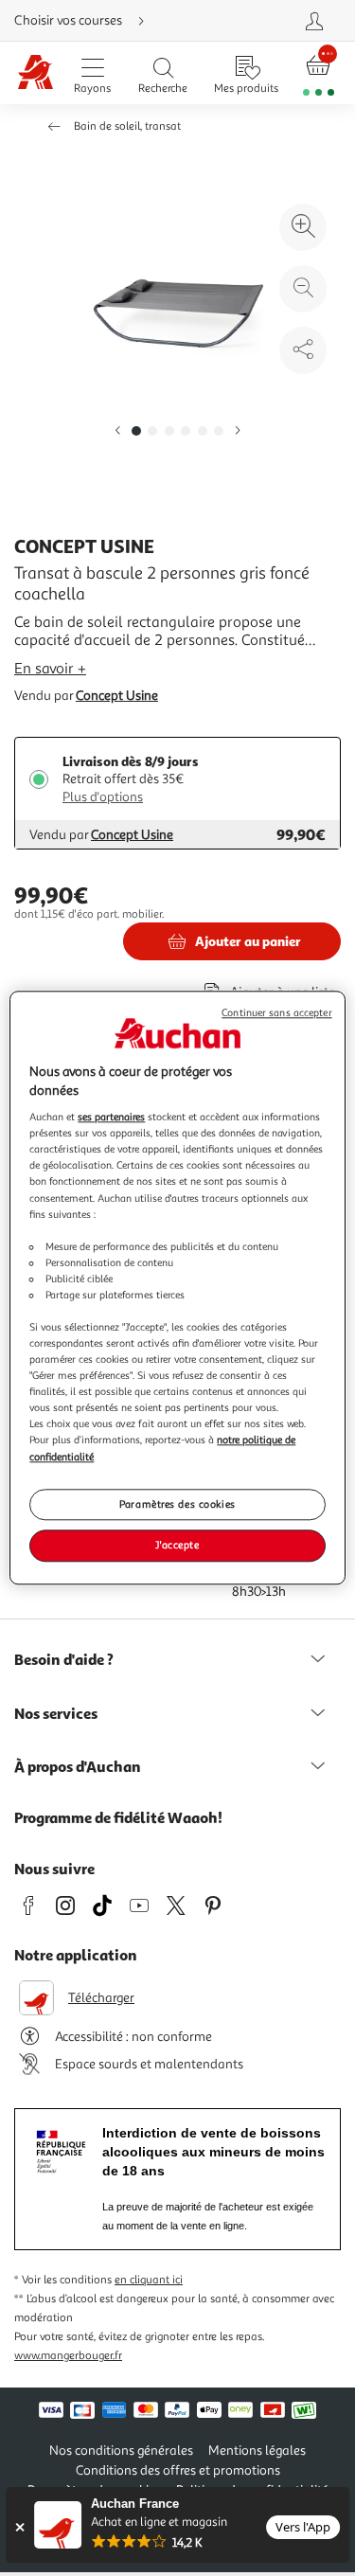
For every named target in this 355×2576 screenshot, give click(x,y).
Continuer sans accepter (276, 1013)
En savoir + (50, 669)
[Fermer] (19, 2527)
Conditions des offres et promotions (178, 2470)
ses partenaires (111, 1117)
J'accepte (177, 1546)
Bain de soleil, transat (127, 126)
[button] (117, 431)
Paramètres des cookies (177, 1504)
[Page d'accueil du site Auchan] (35, 73)
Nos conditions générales (121, 2451)
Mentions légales (257, 2451)
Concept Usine (117, 696)
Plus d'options (103, 797)
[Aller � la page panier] (319, 73)
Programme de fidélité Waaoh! (118, 1817)
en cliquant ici (149, 2280)
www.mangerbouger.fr (68, 2356)
